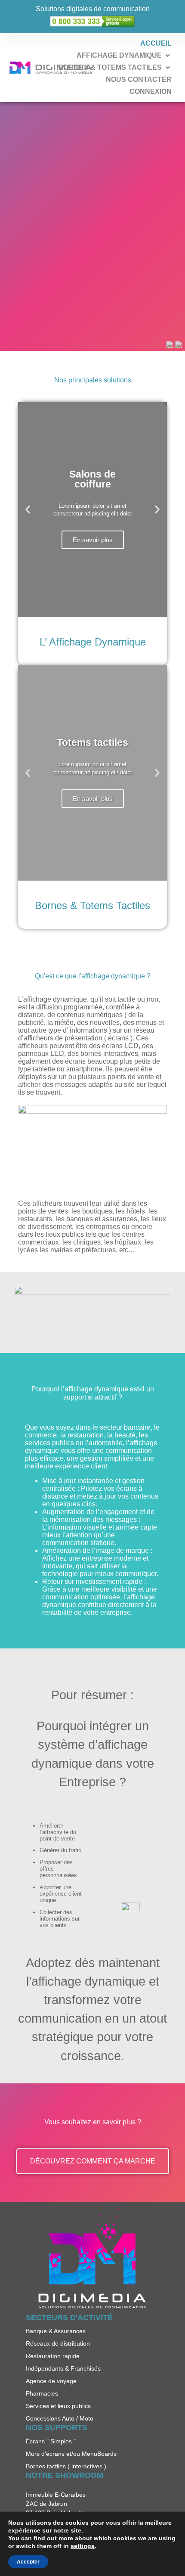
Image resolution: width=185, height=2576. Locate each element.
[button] (120, 56)
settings (83, 2546)
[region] (92, 227)
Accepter (28, 2562)
